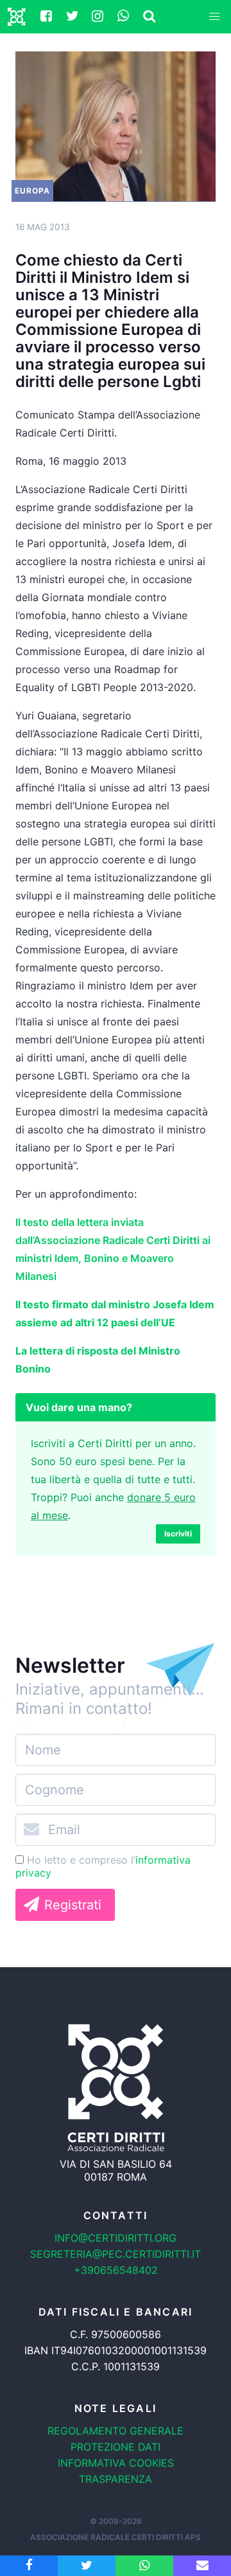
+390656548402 (116, 2270)
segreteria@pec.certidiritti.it (116, 2254)
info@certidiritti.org (116, 2238)
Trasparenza (116, 2479)
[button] (214, 17)
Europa (32, 191)
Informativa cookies (116, 2463)
